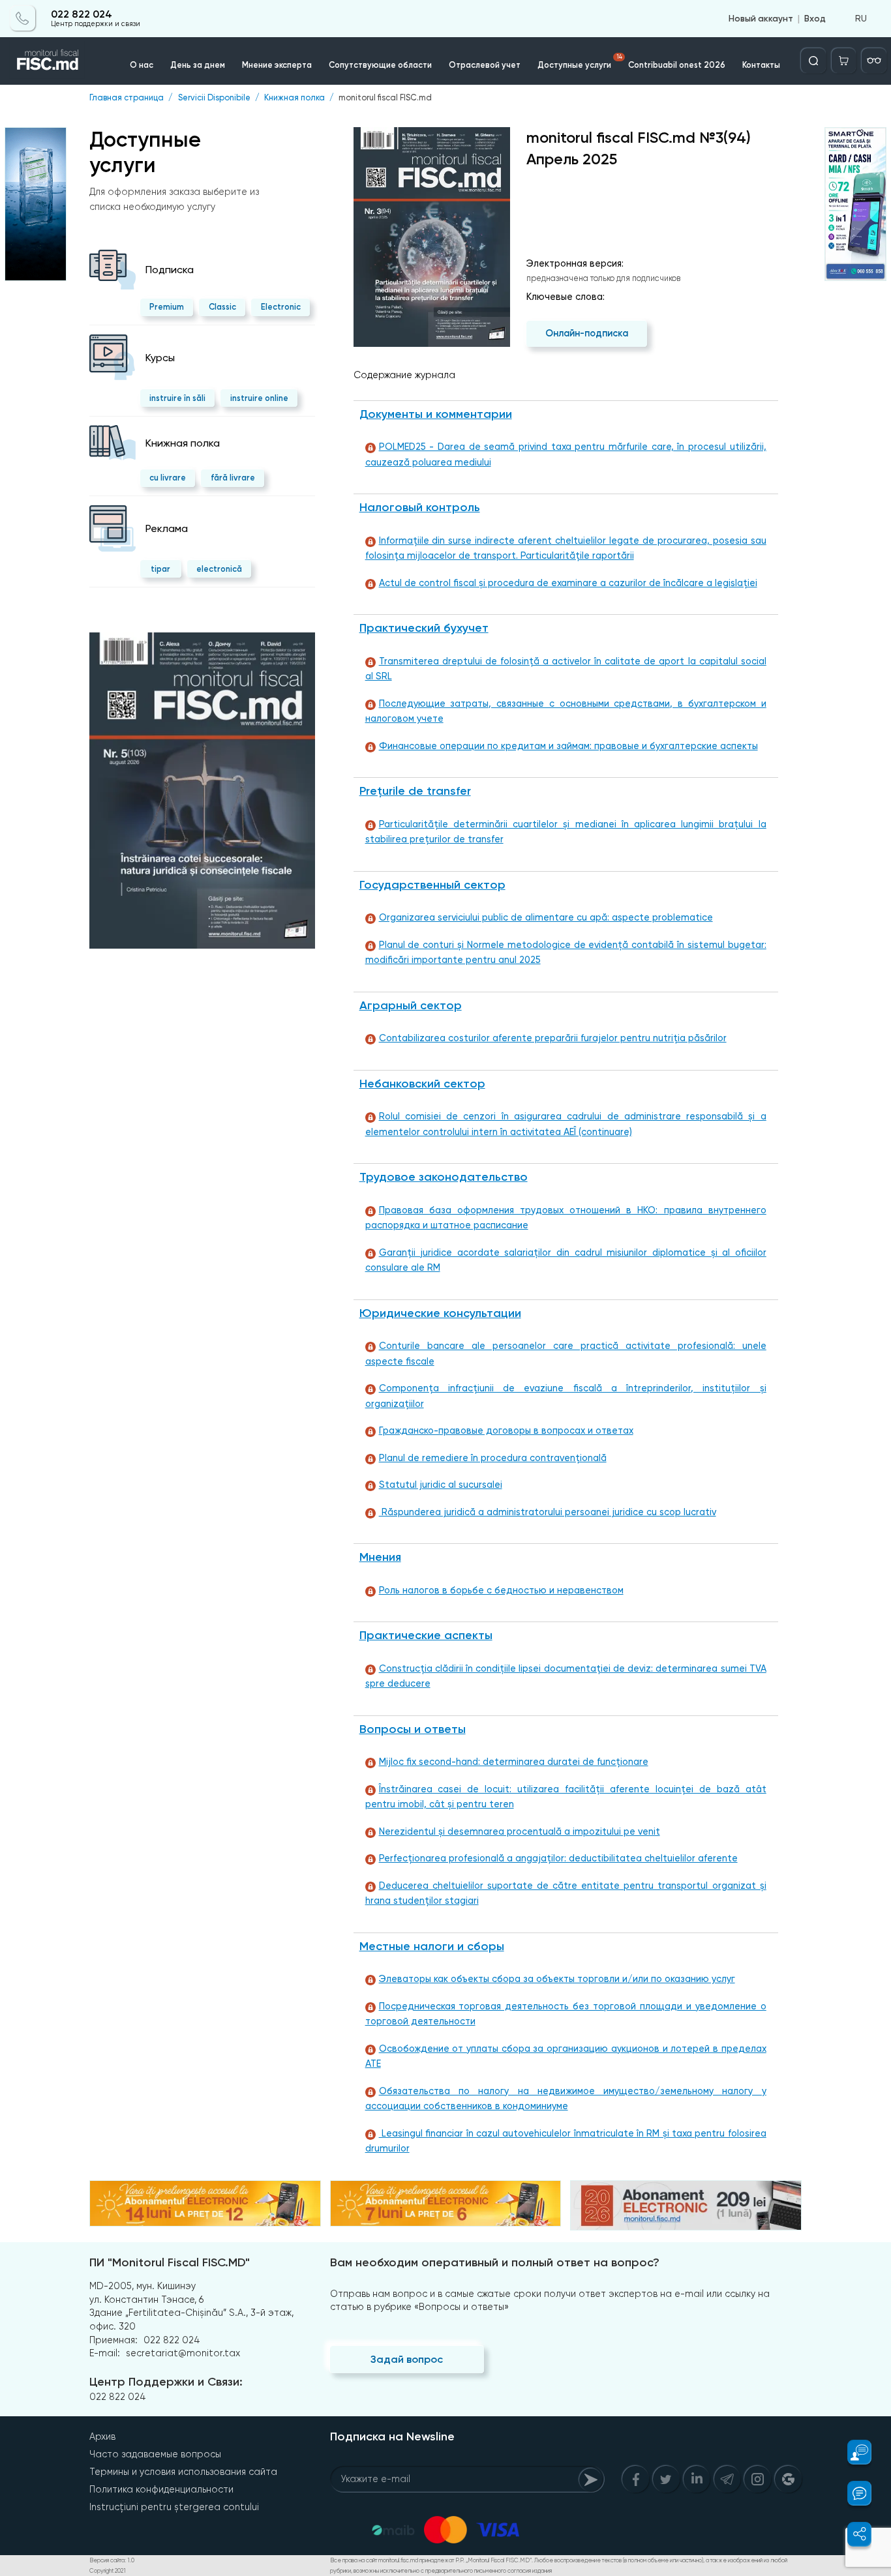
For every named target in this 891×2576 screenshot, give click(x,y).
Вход (815, 18)
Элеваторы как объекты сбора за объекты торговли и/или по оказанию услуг (557, 1979)
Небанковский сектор (422, 1084)
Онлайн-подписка (587, 333)
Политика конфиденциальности (161, 2489)
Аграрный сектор (411, 1005)
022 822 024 (82, 14)
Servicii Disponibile (214, 98)
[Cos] (844, 61)
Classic (222, 307)
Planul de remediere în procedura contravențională (493, 1458)
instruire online (259, 398)
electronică (219, 569)
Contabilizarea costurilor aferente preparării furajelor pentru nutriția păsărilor (553, 1038)
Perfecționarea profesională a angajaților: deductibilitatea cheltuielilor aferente (558, 1858)
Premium (167, 307)
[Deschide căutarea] (813, 61)
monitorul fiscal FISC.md (385, 98)
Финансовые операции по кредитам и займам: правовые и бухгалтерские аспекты (568, 746)
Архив (102, 2436)
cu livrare (168, 478)
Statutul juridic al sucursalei (441, 1485)
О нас (142, 65)
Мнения (380, 1557)
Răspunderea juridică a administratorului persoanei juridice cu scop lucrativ (548, 1512)
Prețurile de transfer (415, 791)
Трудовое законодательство (444, 1177)
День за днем (198, 65)
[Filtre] (874, 61)
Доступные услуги (580, 62)
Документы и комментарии (436, 414)
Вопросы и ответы (413, 1729)
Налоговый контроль (420, 507)
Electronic (281, 307)
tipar (160, 569)
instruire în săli (177, 398)
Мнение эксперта (277, 65)
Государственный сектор (432, 885)
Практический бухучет (424, 628)
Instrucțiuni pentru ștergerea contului (174, 2507)
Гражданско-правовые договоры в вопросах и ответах (506, 1431)
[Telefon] (23, 18)
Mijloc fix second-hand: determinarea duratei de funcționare (514, 1762)
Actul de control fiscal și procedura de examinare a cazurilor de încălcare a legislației (568, 583)
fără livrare (233, 478)
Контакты (761, 65)
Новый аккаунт (761, 18)
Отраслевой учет (485, 65)
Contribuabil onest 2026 (677, 65)
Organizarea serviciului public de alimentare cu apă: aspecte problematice (546, 918)
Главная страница (127, 98)
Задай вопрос (407, 2359)
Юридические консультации (440, 1313)
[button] (853, 2452)
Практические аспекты (426, 1635)
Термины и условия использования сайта (183, 2472)
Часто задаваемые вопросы (155, 2454)
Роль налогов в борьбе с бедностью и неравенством (501, 1591)
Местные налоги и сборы (432, 1946)
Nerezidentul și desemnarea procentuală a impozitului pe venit (520, 1832)
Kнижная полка (294, 98)
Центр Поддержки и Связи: (166, 2382)
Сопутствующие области (380, 65)
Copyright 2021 (108, 2571)
